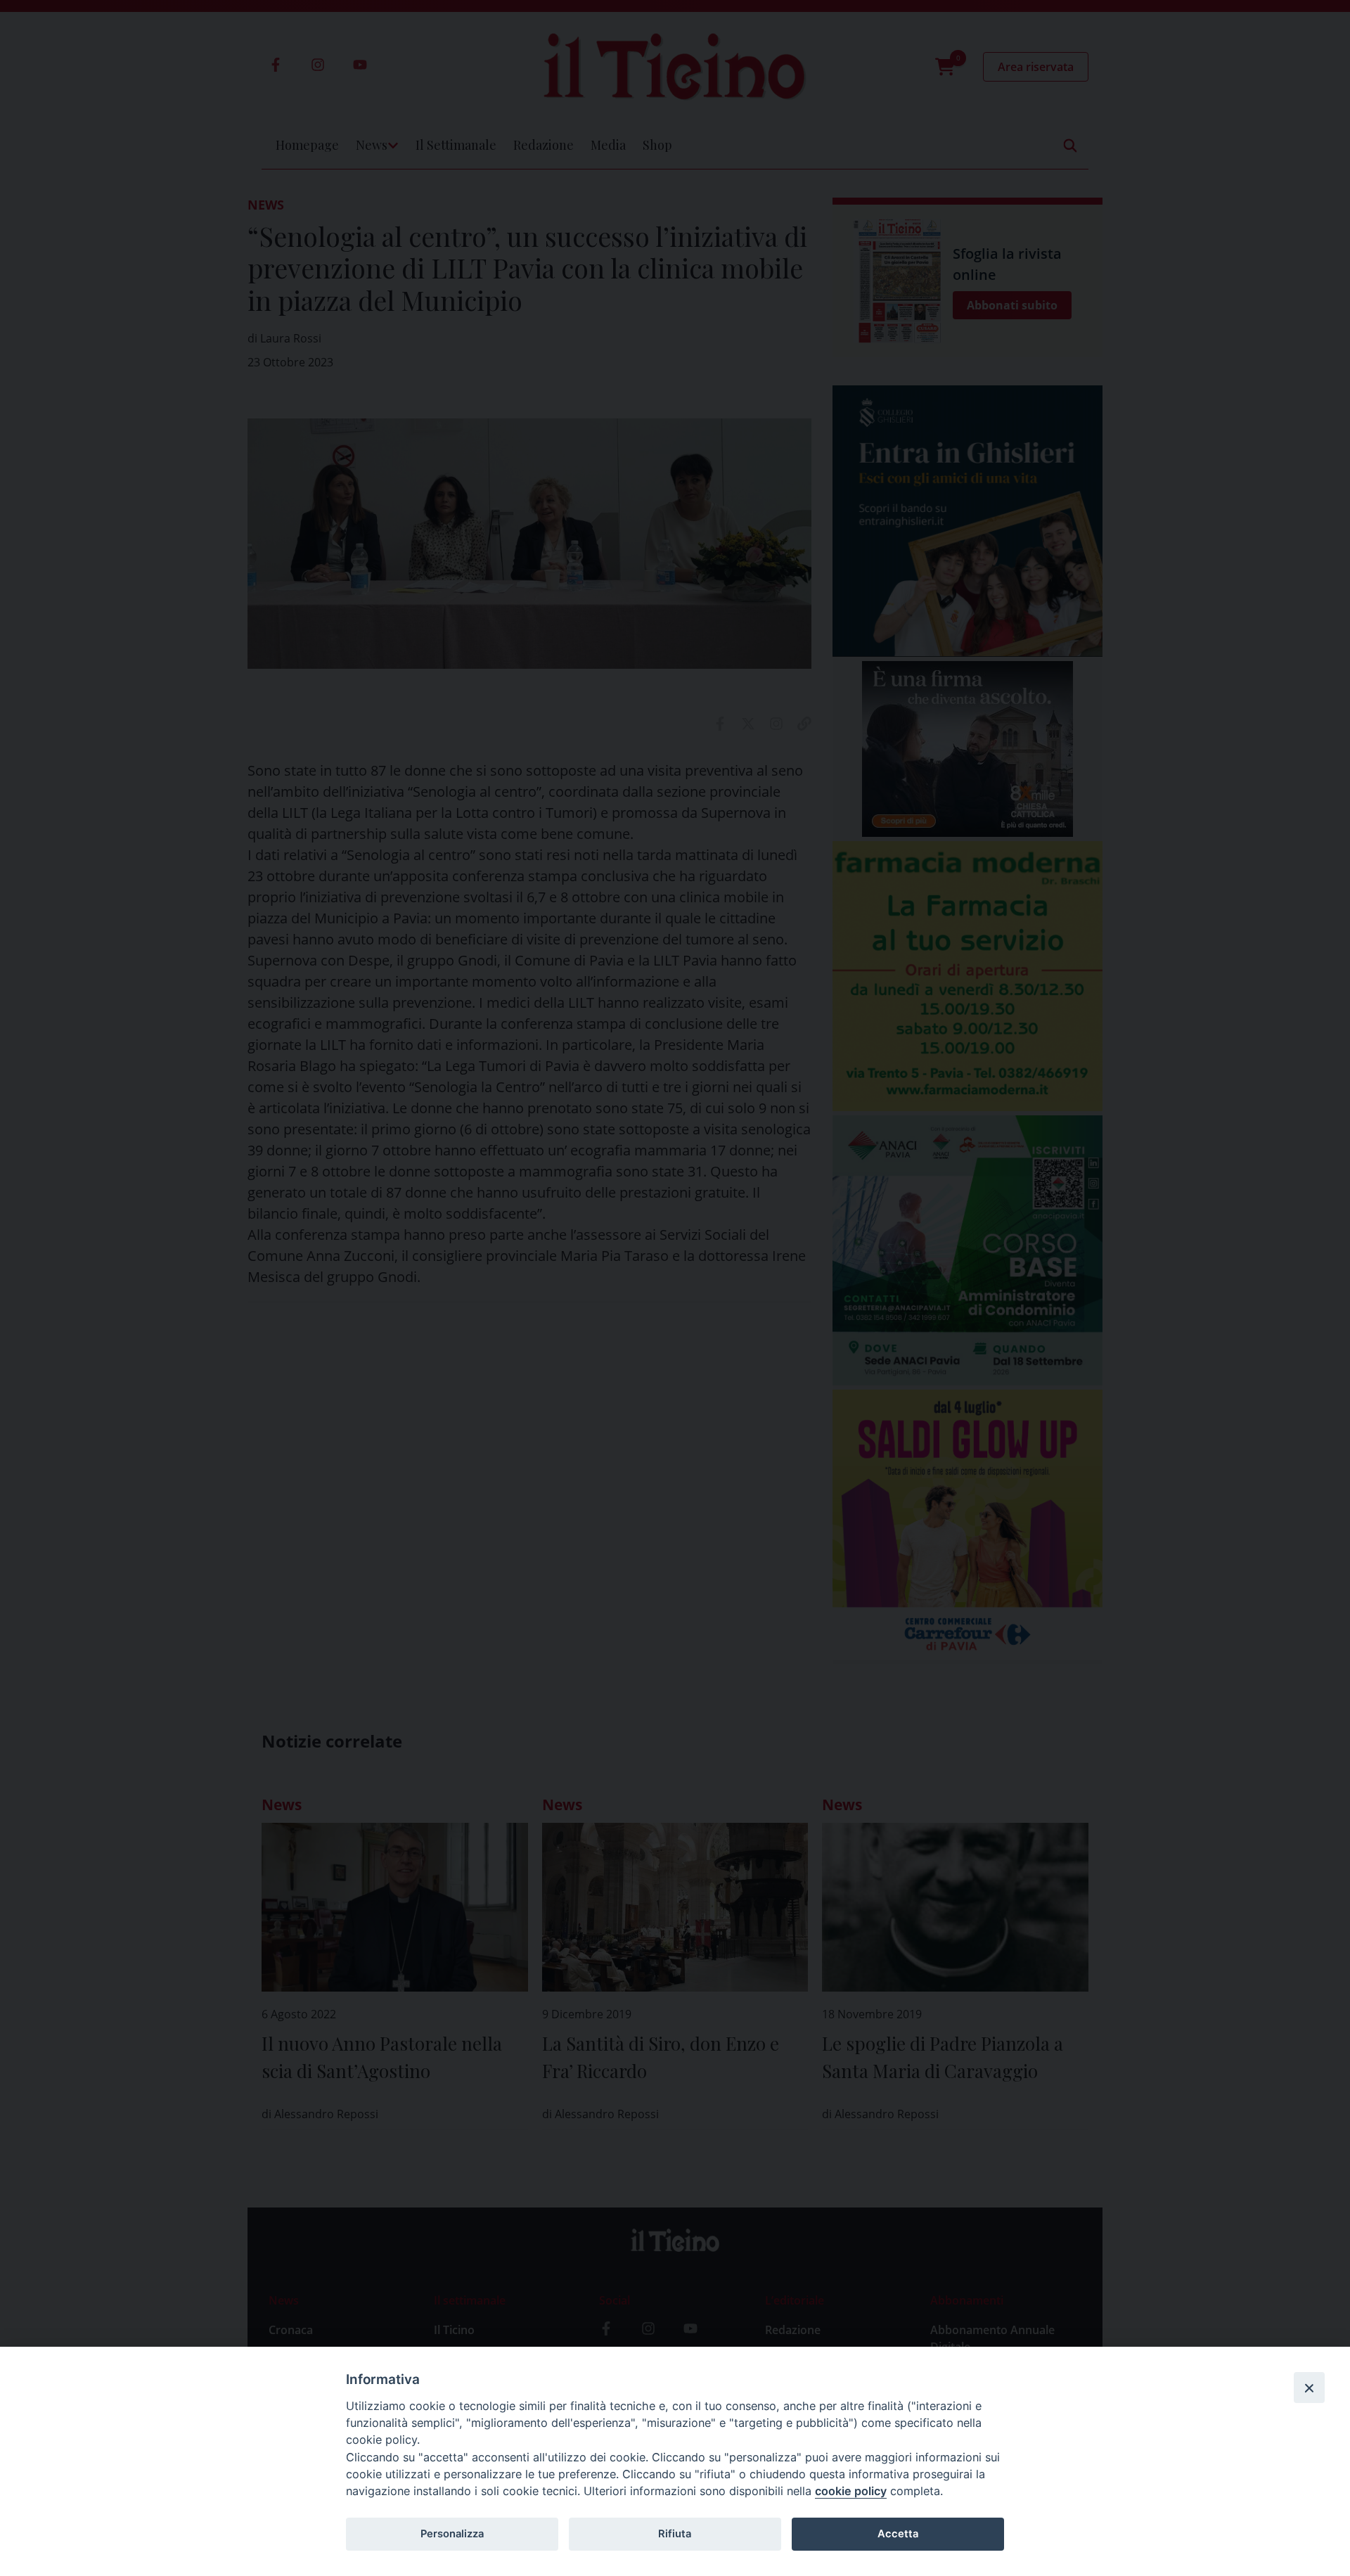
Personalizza (452, 2534)
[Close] (1309, 2388)
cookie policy (851, 2491)
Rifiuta (675, 2534)
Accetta (898, 2534)
